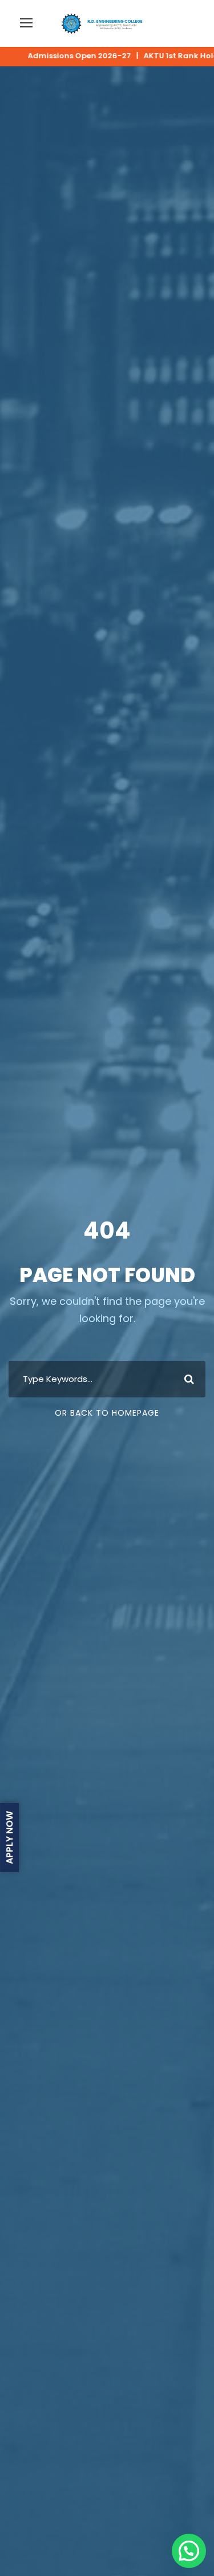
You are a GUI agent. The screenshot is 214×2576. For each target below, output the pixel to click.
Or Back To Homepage (107, 1413)
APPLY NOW (9, 1838)
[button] (189, 2551)
